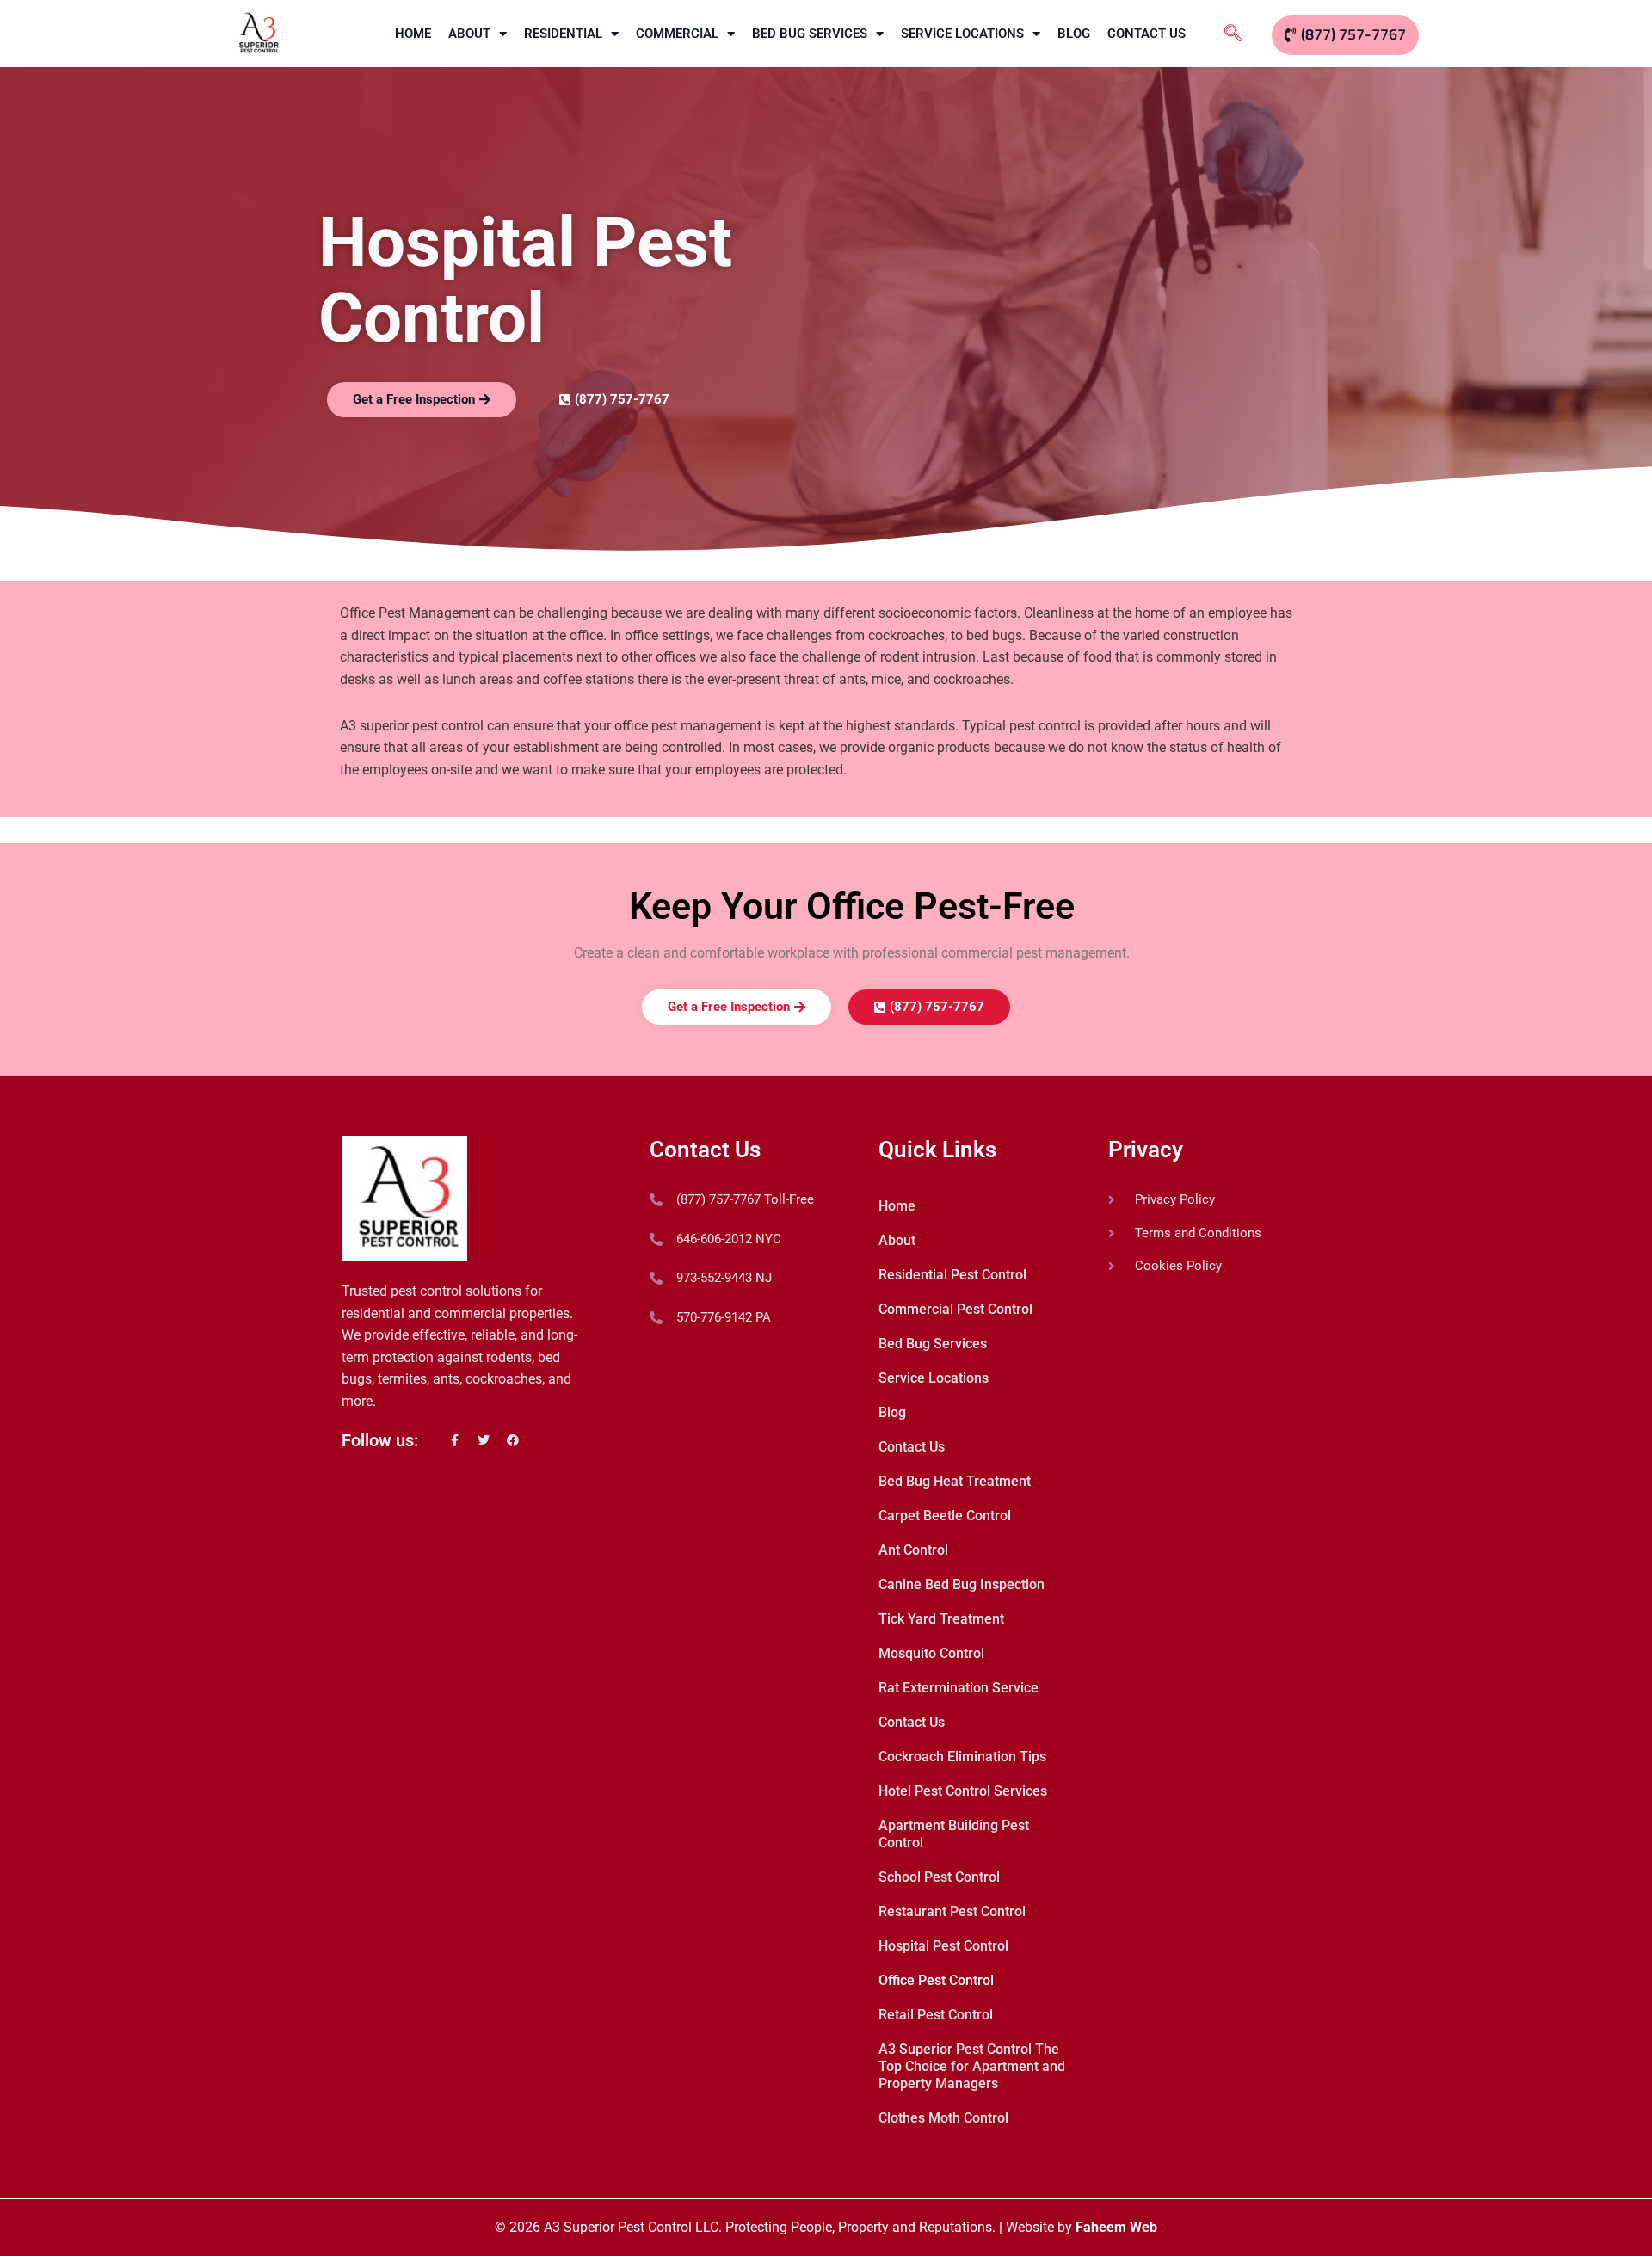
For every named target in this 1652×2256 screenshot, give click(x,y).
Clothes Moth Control (943, 2118)
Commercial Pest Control (955, 1309)
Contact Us (1147, 34)
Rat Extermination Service (959, 1688)
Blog (1074, 34)
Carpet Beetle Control (945, 1516)
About (469, 34)
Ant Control (913, 1550)
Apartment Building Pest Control (954, 1834)
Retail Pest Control (936, 2015)
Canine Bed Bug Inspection (962, 1584)
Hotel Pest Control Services (963, 1791)
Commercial (677, 34)
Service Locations (962, 34)
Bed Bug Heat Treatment (955, 1481)
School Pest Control (939, 1877)
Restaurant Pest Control (952, 1911)
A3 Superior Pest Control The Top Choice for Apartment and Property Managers (972, 2066)
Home (413, 34)
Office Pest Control (936, 1980)
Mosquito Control (931, 1653)
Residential (563, 34)
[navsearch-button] (1233, 34)
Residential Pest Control (952, 1275)
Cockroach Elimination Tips (962, 1757)
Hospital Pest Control (943, 1946)
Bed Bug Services (810, 34)
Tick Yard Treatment (941, 1619)
